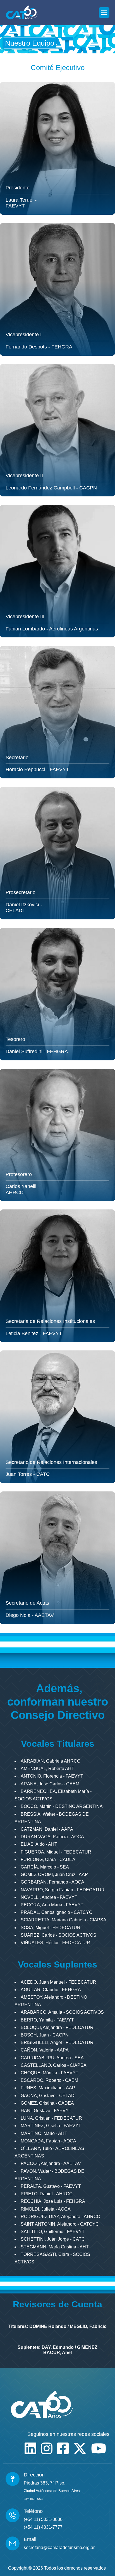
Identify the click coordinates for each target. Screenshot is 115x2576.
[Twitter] (80, 2448)
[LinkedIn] (30, 2448)
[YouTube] (99, 2448)
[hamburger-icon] (104, 13)
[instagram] (47, 2448)
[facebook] (63, 2448)
